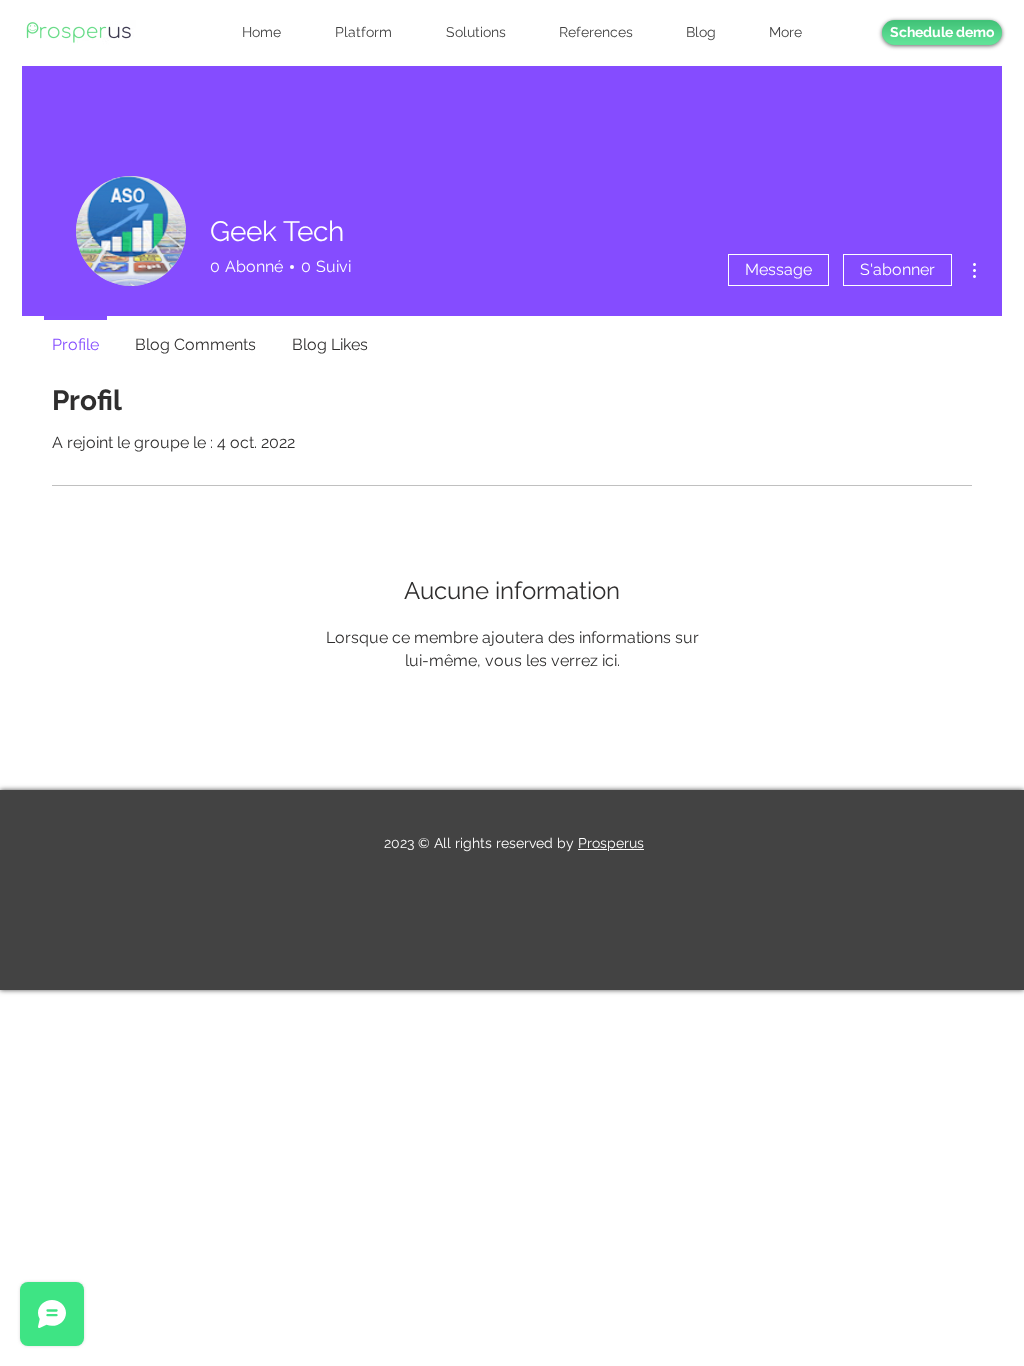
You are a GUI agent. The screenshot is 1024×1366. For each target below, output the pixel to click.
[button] (797, 32)
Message (778, 269)
